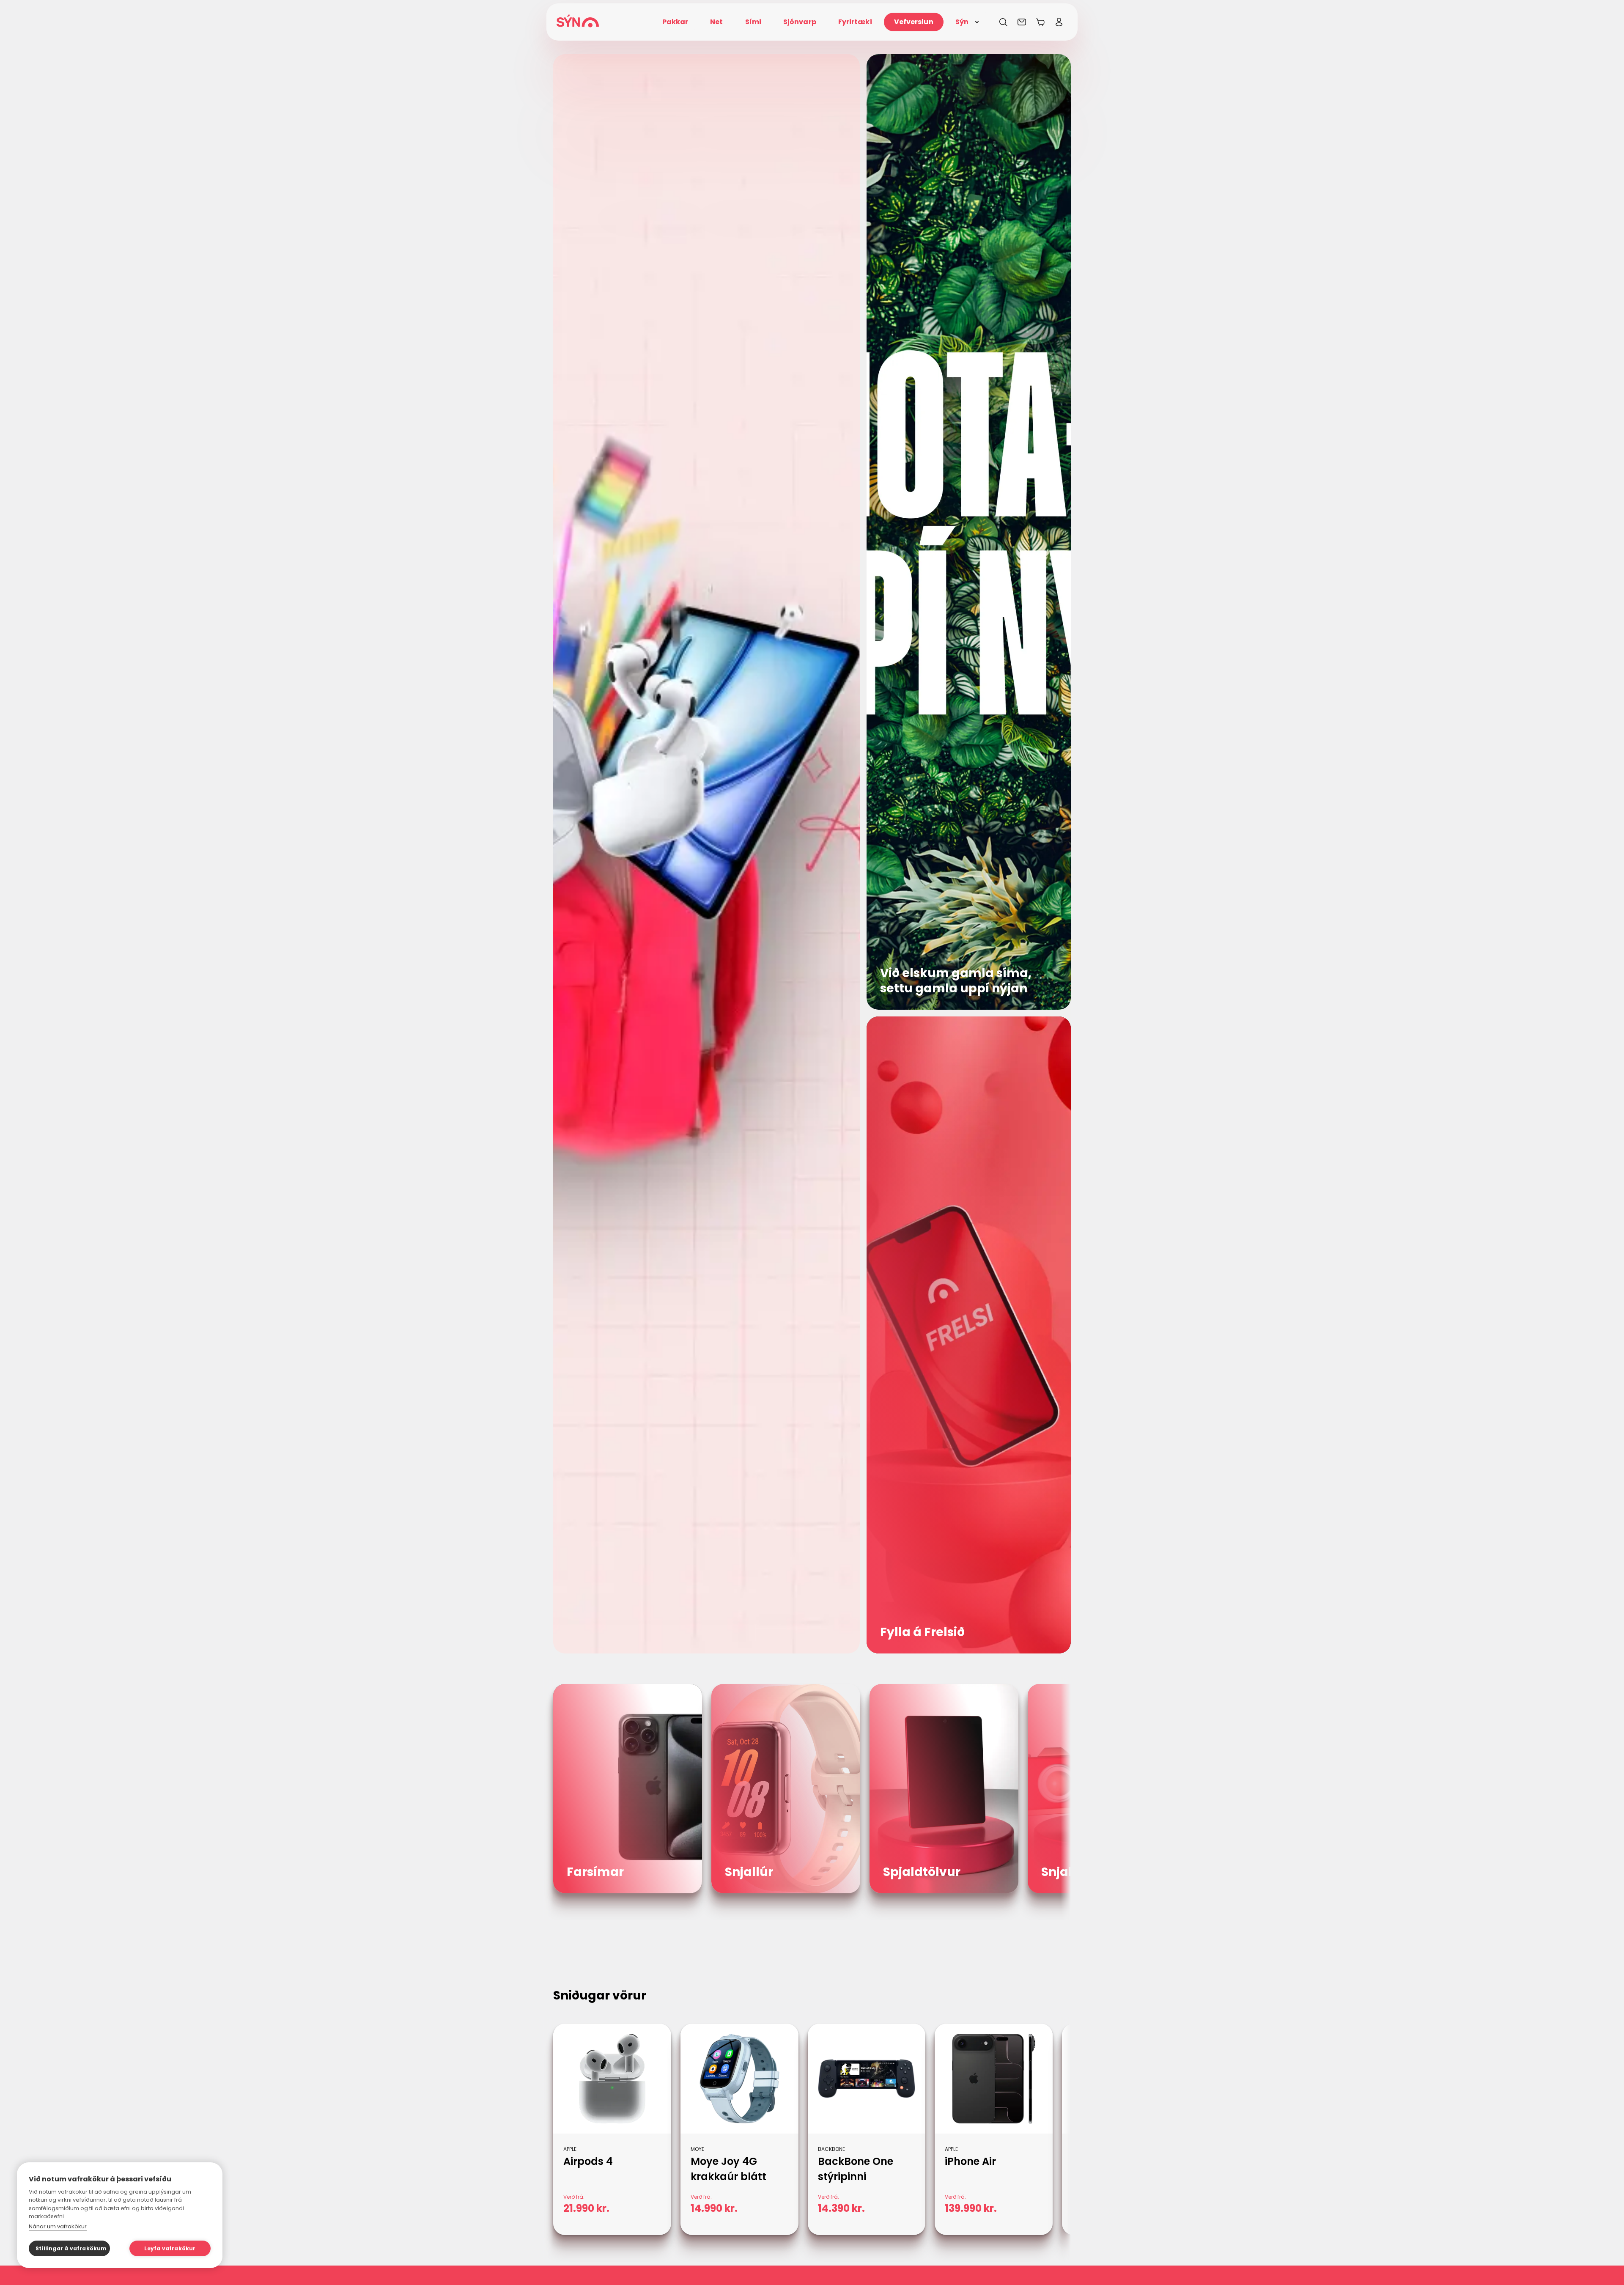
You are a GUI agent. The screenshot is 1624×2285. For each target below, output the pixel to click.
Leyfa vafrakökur (170, 2248)
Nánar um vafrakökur (58, 2226)
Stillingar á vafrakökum (71, 2248)
